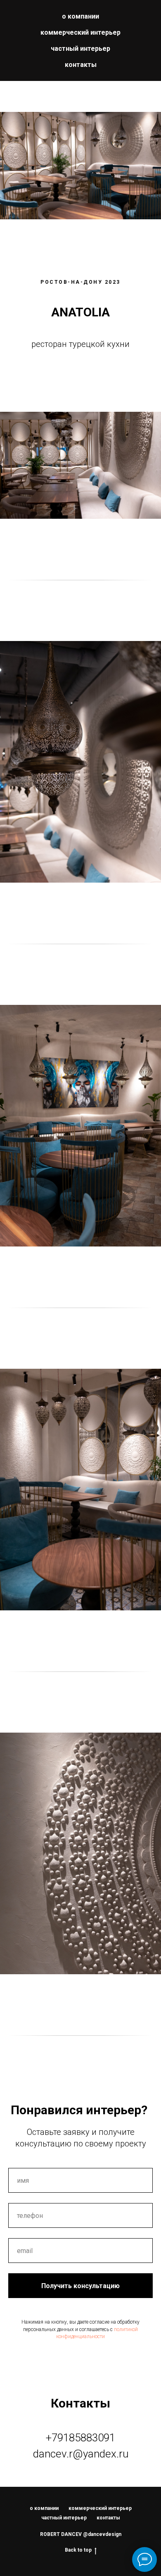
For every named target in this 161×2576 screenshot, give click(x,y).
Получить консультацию (80, 2286)
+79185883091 (80, 2438)
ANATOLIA (80, 312)
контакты (81, 65)
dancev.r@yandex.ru (81, 2454)
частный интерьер (80, 49)
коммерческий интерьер (80, 32)
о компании (80, 16)
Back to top (78, 2550)
